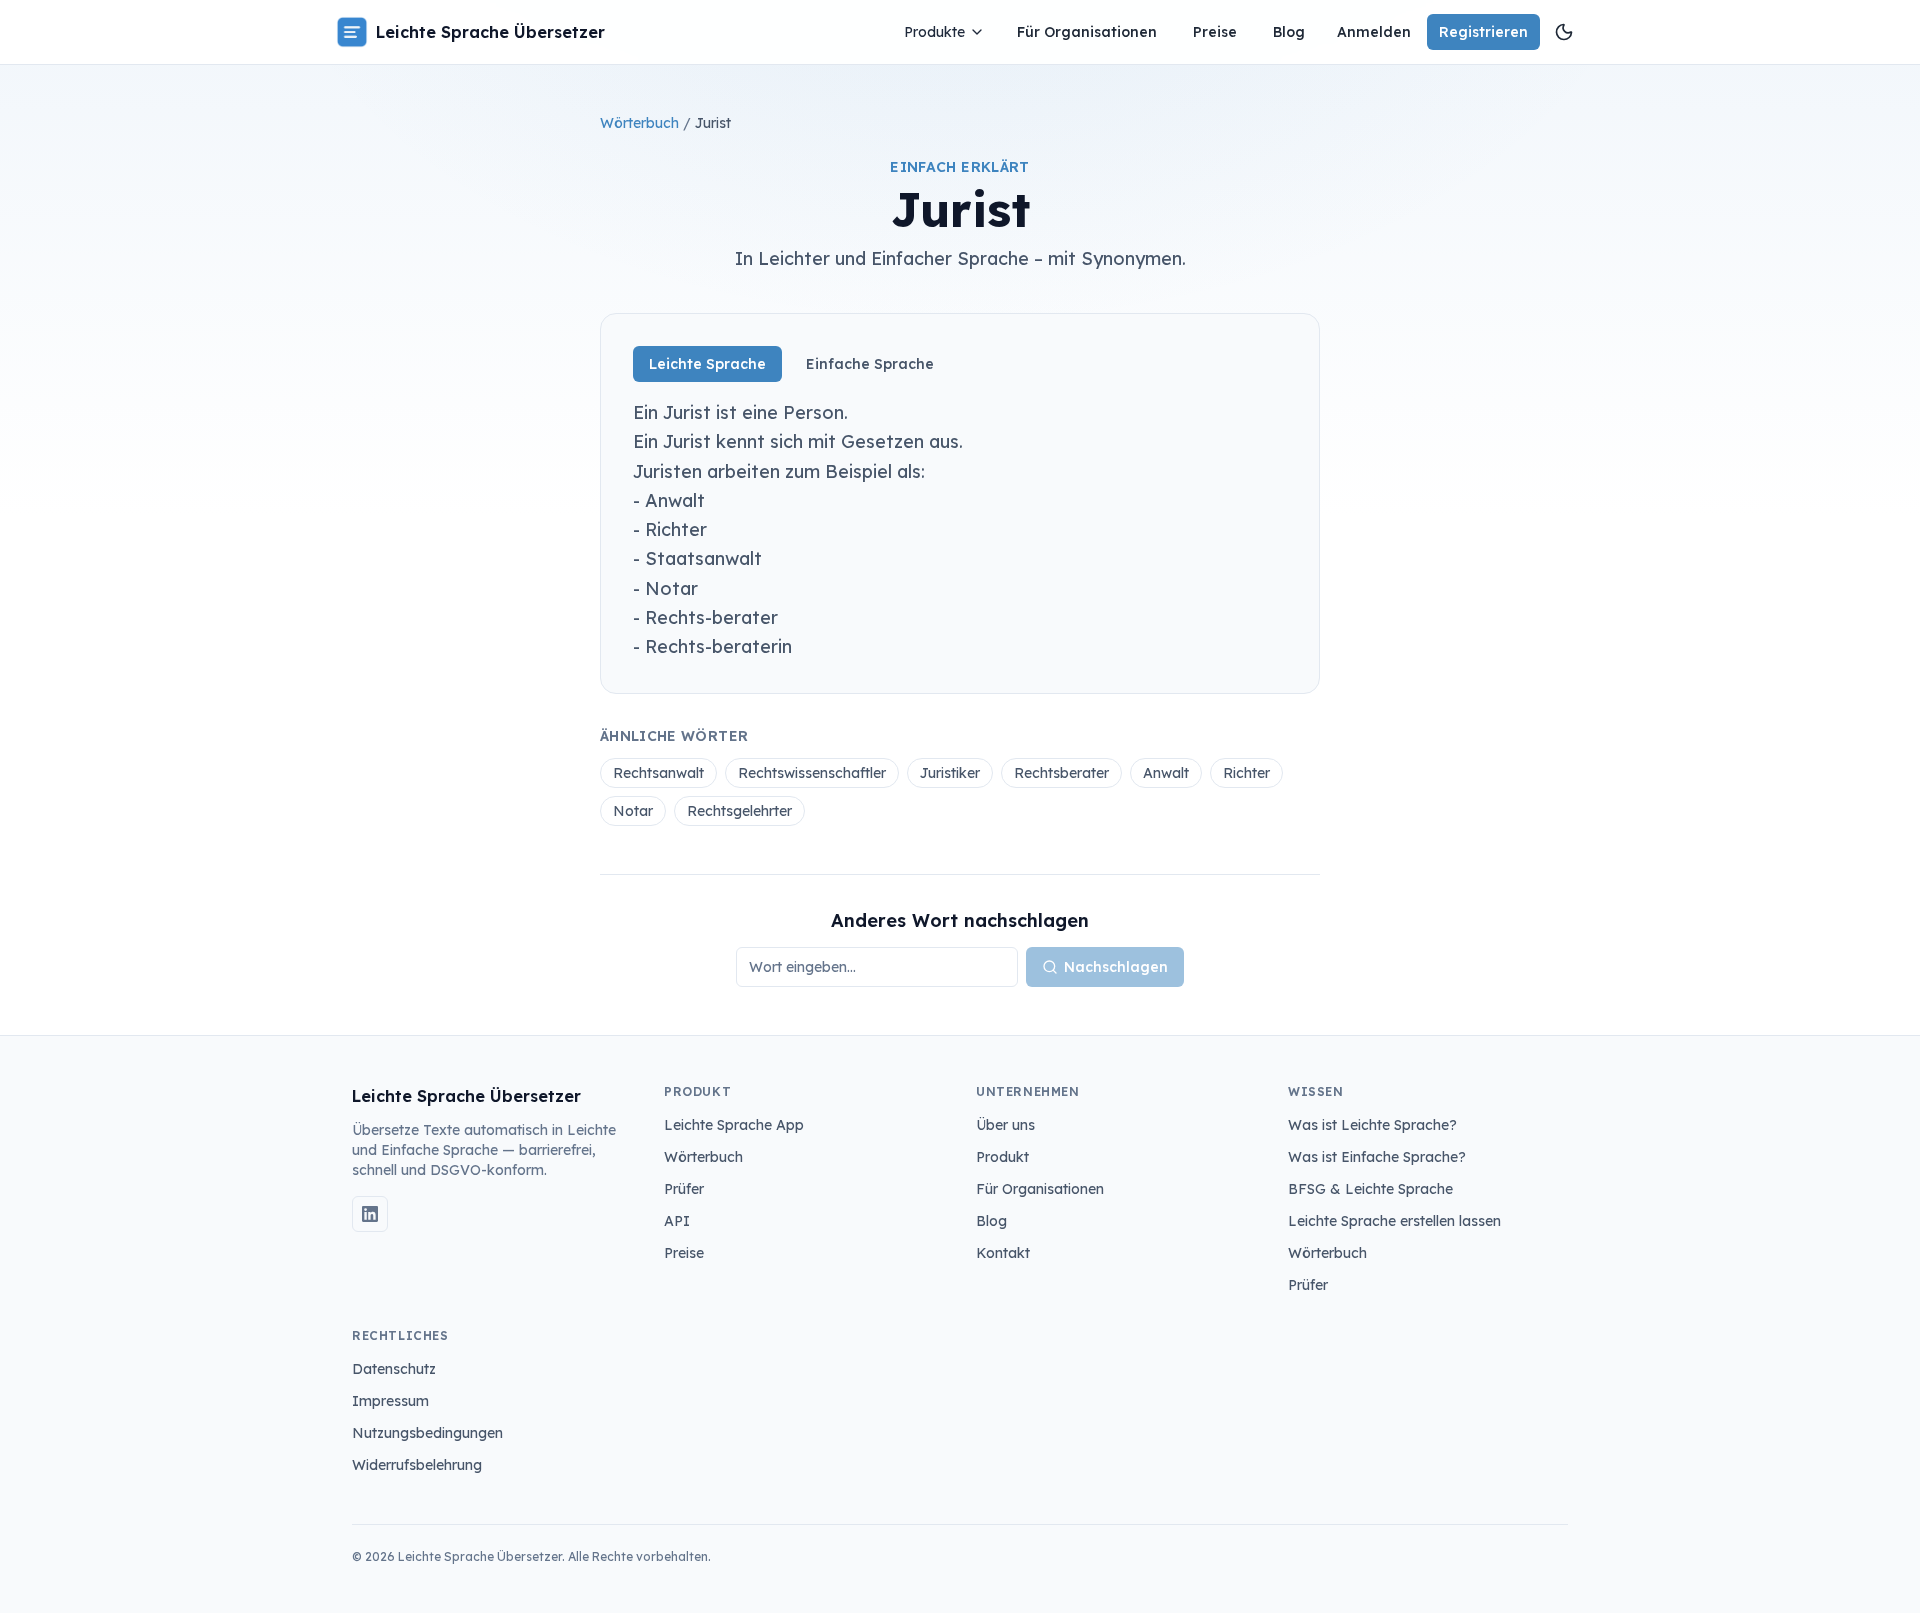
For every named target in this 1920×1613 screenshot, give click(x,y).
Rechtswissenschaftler (812, 773)
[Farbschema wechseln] (1564, 32)
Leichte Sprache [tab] (707, 364)
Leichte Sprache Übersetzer (490, 32)
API (677, 1221)
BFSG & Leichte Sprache (1370, 1189)
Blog (1289, 32)
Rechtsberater (1061, 773)
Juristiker (950, 773)
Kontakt (1003, 1253)
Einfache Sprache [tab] (870, 364)
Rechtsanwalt (658, 773)
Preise (1215, 32)
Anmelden (1374, 32)
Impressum (390, 1401)
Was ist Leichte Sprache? (1372, 1125)
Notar (633, 811)
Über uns (1005, 1125)
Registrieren (1483, 32)
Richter (1246, 773)
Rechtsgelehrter (739, 811)
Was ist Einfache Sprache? (1377, 1157)
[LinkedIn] (370, 1214)
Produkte (934, 32)
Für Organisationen (1087, 32)
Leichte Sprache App (734, 1125)
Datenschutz (394, 1369)
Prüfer (684, 1189)
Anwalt (1166, 773)
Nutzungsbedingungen (427, 1433)
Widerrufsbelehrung (417, 1465)
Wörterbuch (639, 123)
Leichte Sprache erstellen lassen (1394, 1221)
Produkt (1002, 1157)
